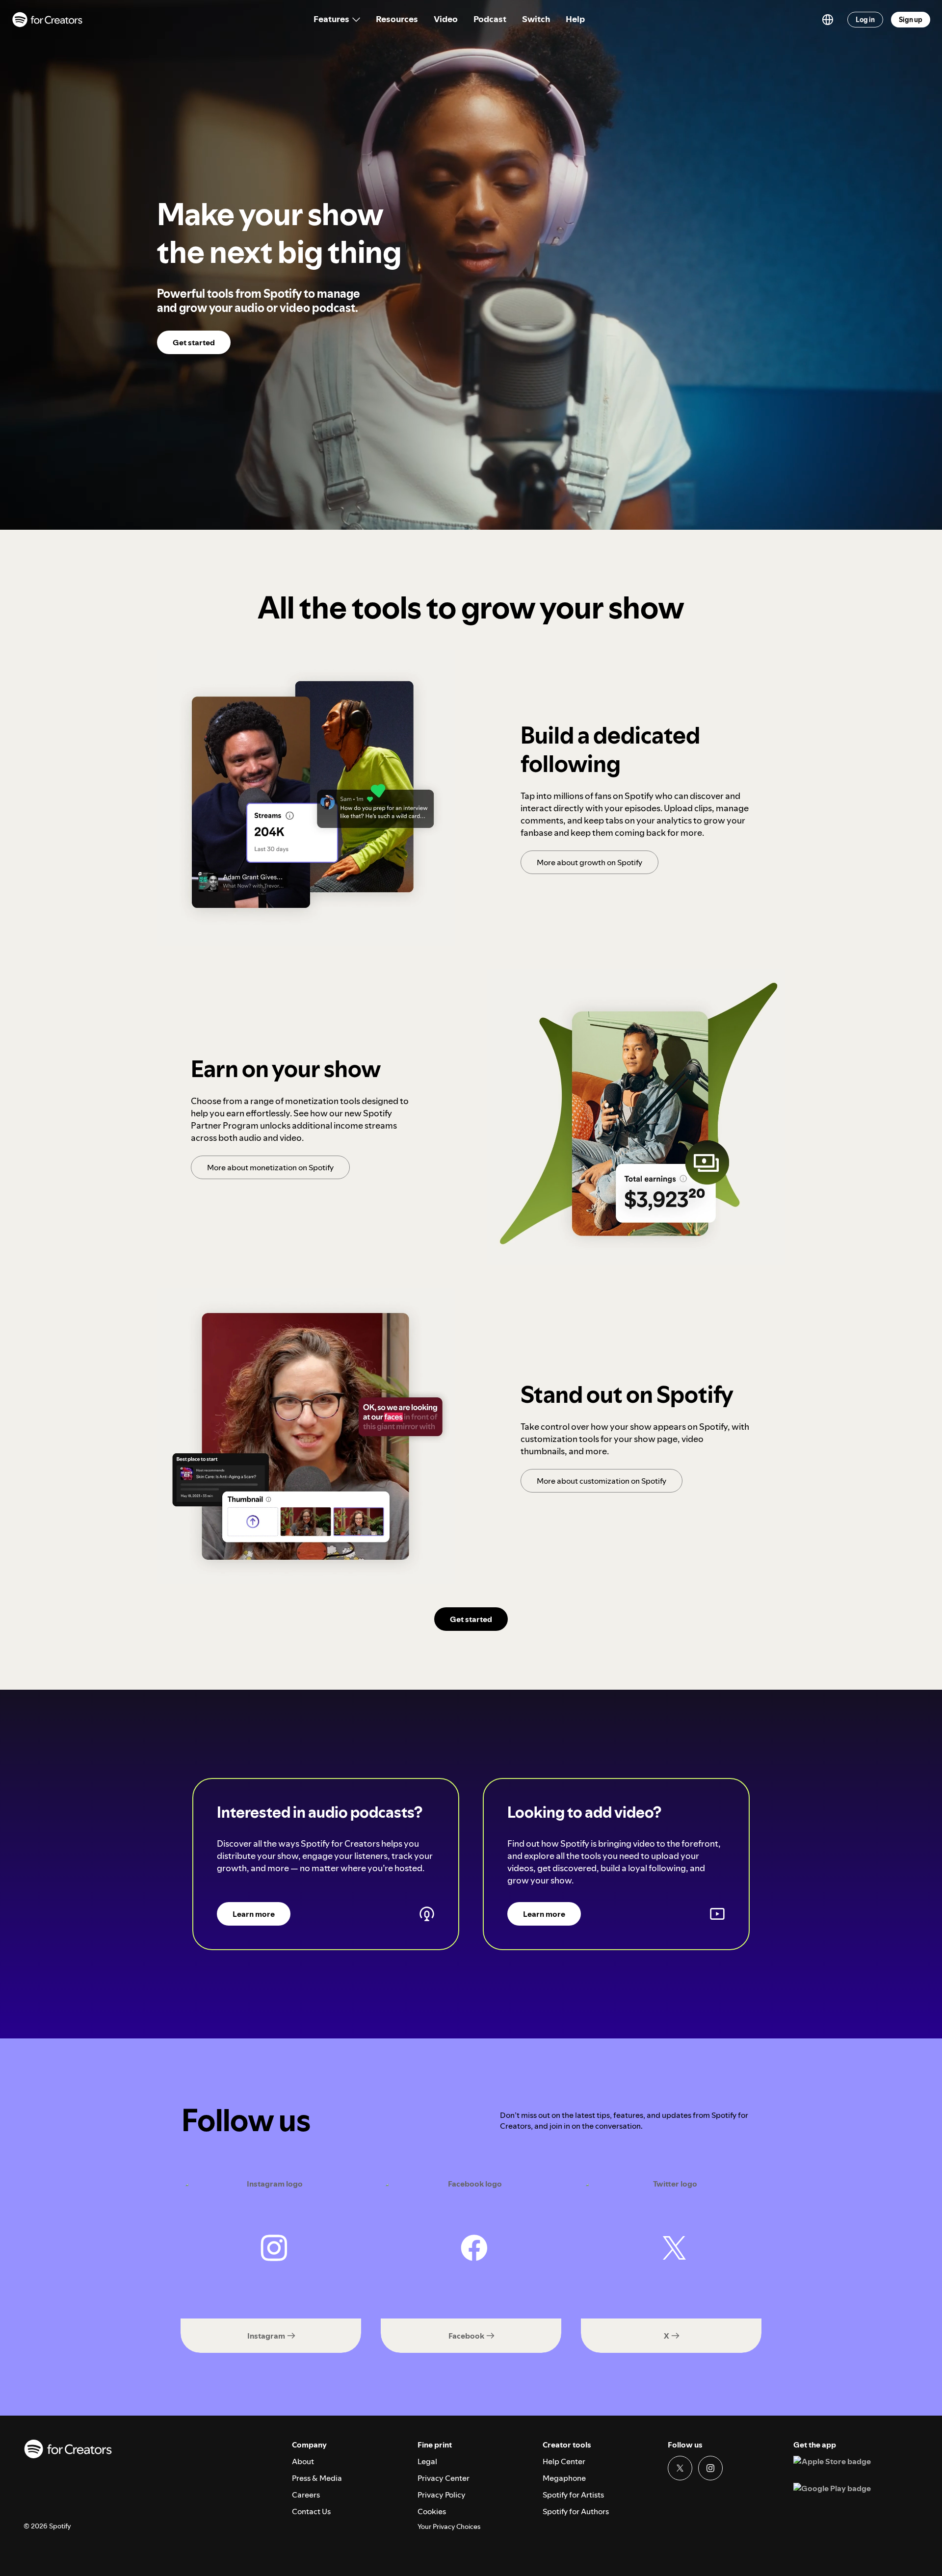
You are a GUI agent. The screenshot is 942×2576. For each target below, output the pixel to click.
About (303, 2461)
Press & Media (317, 2478)
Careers (306, 2495)
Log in (865, 20)
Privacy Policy (442, 2495)
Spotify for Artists (573, 2495)
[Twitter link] (680, 2468)
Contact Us (311, 2511)
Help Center (564, 2461)
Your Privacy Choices (449, 2527)
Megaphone (564, 2478)
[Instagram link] (710, 2468)
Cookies (432, 2511)
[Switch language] (828, 20)
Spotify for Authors (576, 2511)
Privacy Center (444, 2478)
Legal (427, 2461)
